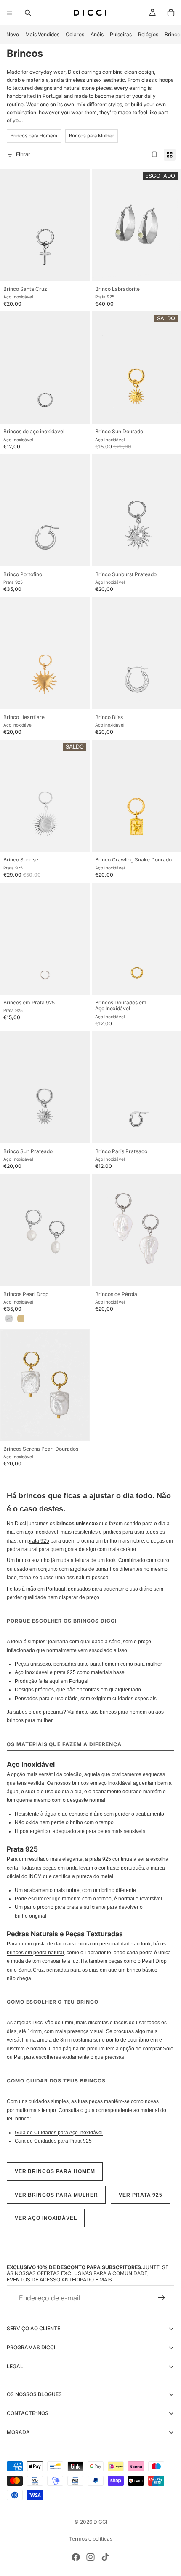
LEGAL (15, 2366)
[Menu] (10, 13)
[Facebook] (76, 2557)
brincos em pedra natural (35, 1953)
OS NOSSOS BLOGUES (34, 2394)
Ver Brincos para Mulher (56, 2195)
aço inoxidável (41, 1532)
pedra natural (22, 1549)
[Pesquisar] (28, 13)
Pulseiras (121, 34)
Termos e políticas (91, 2539)
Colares (75, 34)
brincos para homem (123, 1712)
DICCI (100, 2522)
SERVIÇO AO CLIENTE (33, 2328)
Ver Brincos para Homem (55, 2171)
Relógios (148, 34)
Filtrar (23, 154)
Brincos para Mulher (92, 136)
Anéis (97, 34)
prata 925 (38, 1541)
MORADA (18, 2432)
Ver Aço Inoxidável (46, 2218)
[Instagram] (90, 2557)
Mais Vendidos (42, 34)
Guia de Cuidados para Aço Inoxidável (59, 2133)
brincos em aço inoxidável (102, 1783)
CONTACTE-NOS (28, 2413)
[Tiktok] (105, 2557)
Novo (13, 34)
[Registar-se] (162, 2298)
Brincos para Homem (34, 136)
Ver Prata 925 (141, 2195)
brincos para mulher (29, 1720)
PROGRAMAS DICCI (31, 2347)
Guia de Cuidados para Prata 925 (53, 2141)
